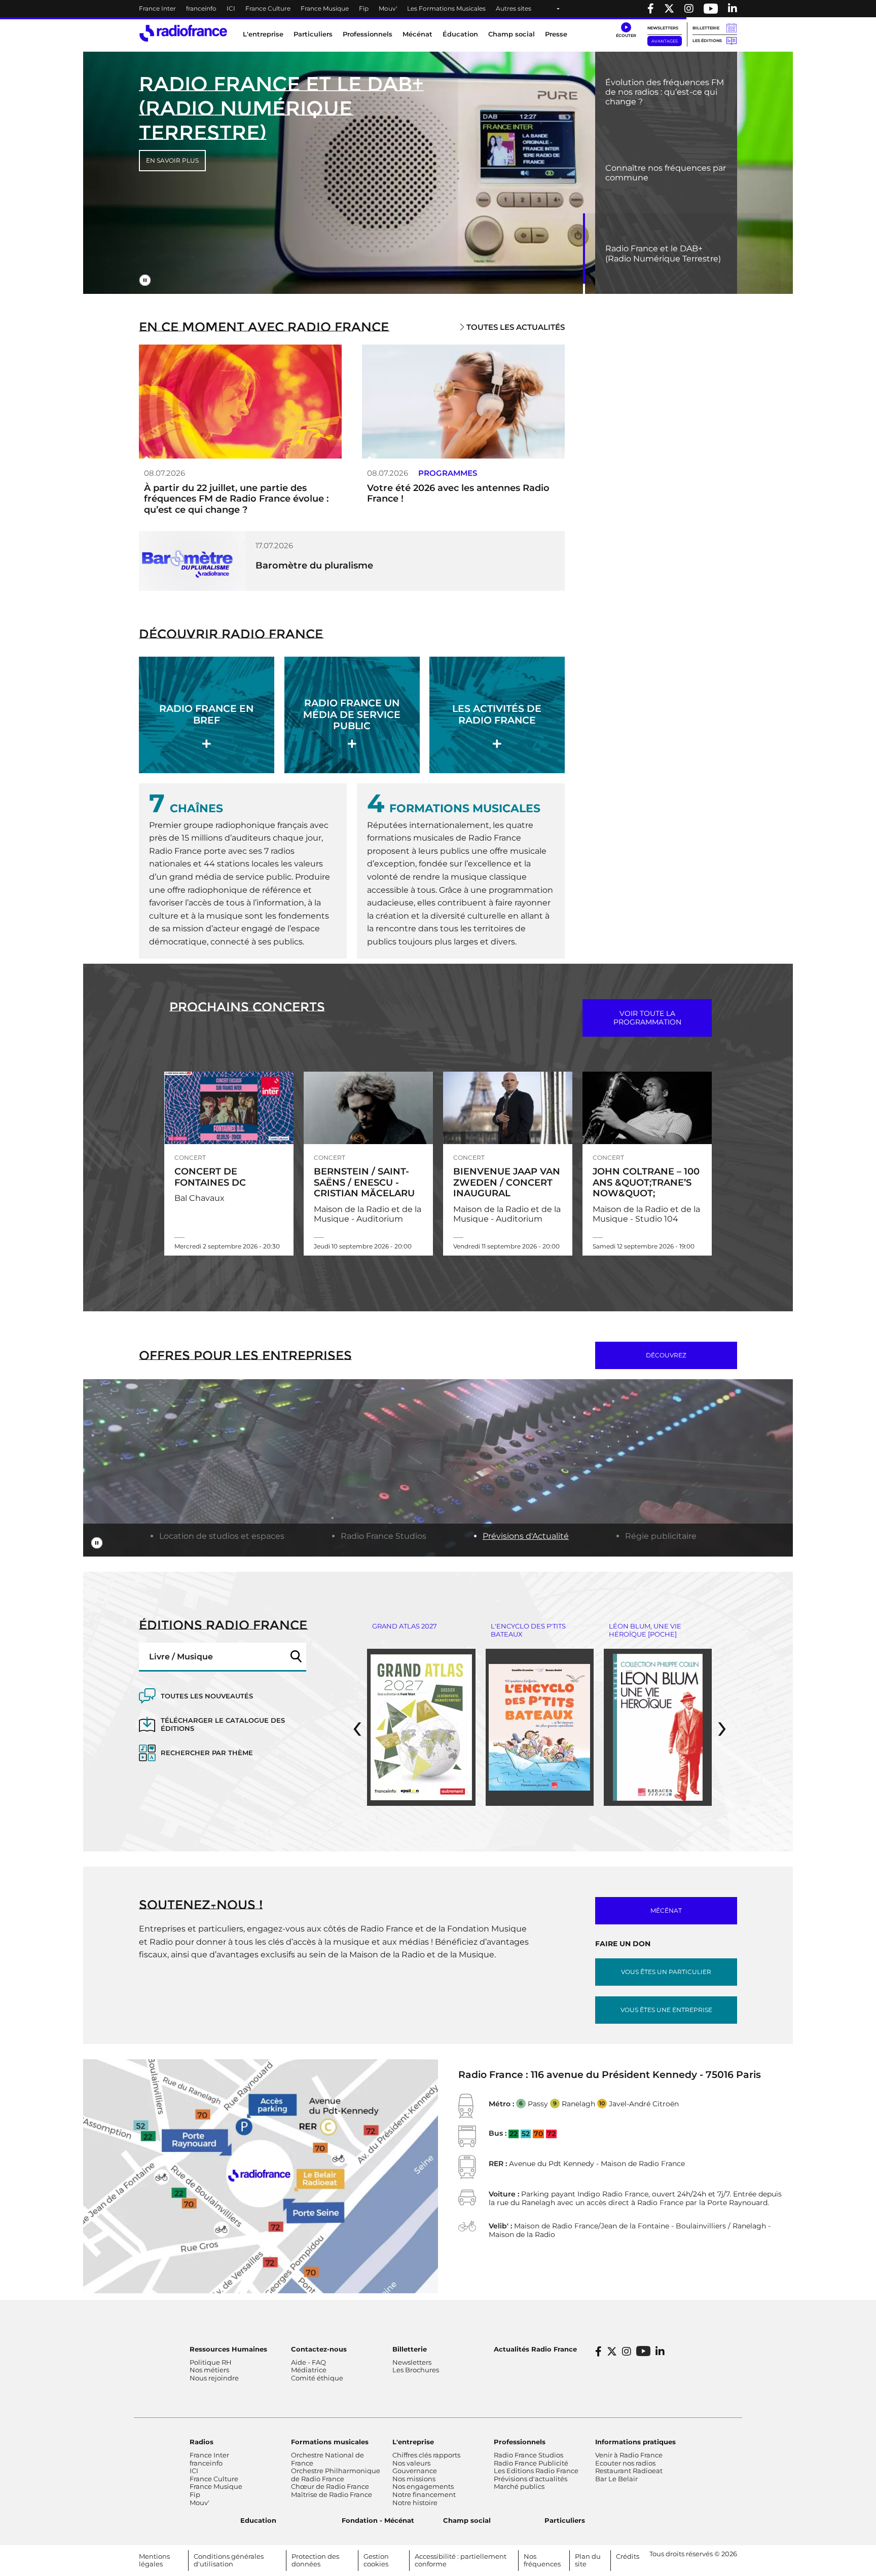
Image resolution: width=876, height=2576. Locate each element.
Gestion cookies (376, 2560)
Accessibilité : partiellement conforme (461, 2560)
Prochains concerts (247, 1007)
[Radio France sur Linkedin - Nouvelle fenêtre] (733, 9)
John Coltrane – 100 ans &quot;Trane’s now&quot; (646, 1182)
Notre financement (424, 2494)
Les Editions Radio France (536, 2471)
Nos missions (414, 2479)
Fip (364, 8)
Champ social (512, 34)
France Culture (268, 8)
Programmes (448, 473)
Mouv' (388, 8)
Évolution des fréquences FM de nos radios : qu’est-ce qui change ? (665, 92)
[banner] (438, 9)
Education (258, 2520)
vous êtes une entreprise (666, 2010)
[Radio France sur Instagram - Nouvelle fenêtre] (689, 9)
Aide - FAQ (308, 2362)
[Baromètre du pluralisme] (192, 560)
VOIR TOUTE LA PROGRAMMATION (647, 1018)
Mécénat (417, 34)
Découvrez (666, 1355)
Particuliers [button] (313, 34)
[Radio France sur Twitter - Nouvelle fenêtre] (669, 9)
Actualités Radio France (535, 2349)
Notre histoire (415, 2503)
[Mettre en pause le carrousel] (145, 280)
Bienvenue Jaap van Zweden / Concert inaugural (507, 1182)
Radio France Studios (384, 1536)
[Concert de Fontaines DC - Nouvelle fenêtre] (229, 1108)
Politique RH (211, 2362)
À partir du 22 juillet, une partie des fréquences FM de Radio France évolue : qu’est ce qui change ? (236, 499)
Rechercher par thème (207, 1753)
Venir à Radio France (629, 2455)
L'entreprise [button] (263, 34)
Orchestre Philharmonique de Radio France (336, 2475)
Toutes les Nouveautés (207, 1696)
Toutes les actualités (515, 327)
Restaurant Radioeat (629, 2471)
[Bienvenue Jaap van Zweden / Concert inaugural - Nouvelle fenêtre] (508, 1108)
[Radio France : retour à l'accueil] (183, 33)
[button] (626, 30)
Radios (202, 2442)
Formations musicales (330, 2442)
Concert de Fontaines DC (210, 1177)
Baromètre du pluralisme (314, 565)
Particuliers (565, 2520)
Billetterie (706, 28)
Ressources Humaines (228, 2349)
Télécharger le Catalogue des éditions (223, 1725)
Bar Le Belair (616, 2479)
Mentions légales (154, 2560)
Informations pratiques (635, 2442)
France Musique (325, 8)
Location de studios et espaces (222, 1536)
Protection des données (315, 2560)
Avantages (665, 41)
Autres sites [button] (514, 8)
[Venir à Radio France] (261, 2175)
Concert (190, 1158)
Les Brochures (416, 2370)
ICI (231, 8)
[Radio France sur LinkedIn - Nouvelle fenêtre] (660, 2352)
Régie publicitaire (661, 1536)
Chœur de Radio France (330, 2486)
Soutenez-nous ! (201, 1905)
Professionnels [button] (368, 34)
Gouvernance (415, 2471)
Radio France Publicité (531, 2463)
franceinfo (201, 8)
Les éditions (707, 41)
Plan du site (588, 2560)
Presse (556, 34)
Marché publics (519, 2486)
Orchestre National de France (327, 2459)
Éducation (460, 34)
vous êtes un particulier (666, 1972)
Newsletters (663, 28)
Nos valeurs (411, 2463)
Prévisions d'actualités (531, 2479)
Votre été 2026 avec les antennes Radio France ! (458, 494)
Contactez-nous (319, 2349)
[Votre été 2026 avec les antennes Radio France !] (463, 401)
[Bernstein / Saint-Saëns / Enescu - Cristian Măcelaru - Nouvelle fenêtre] (368, 1108)
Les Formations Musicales (446, 8)
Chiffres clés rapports (426, 2455)
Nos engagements (423, 2486)
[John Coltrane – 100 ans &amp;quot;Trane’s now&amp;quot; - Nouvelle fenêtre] (647, 1108)
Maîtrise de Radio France (332, 2494)
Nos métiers (209, 2370)
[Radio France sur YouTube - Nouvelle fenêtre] (711, 9)
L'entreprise (413, 2442)
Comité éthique (317, 2378)
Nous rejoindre (214, 2378)
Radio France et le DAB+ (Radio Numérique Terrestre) (663, 253)
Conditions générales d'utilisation (229, 2560)
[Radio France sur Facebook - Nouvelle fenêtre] (651, 9)
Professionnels (520, 2442)
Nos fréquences (542, 2560)
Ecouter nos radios (625, 2463)
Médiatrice (309, 2370)
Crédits (628, 2556)
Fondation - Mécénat (378, 2520)
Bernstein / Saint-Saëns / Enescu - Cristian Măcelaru (364, 1182)
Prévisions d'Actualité (526, 1536)
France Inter (157, 8)
